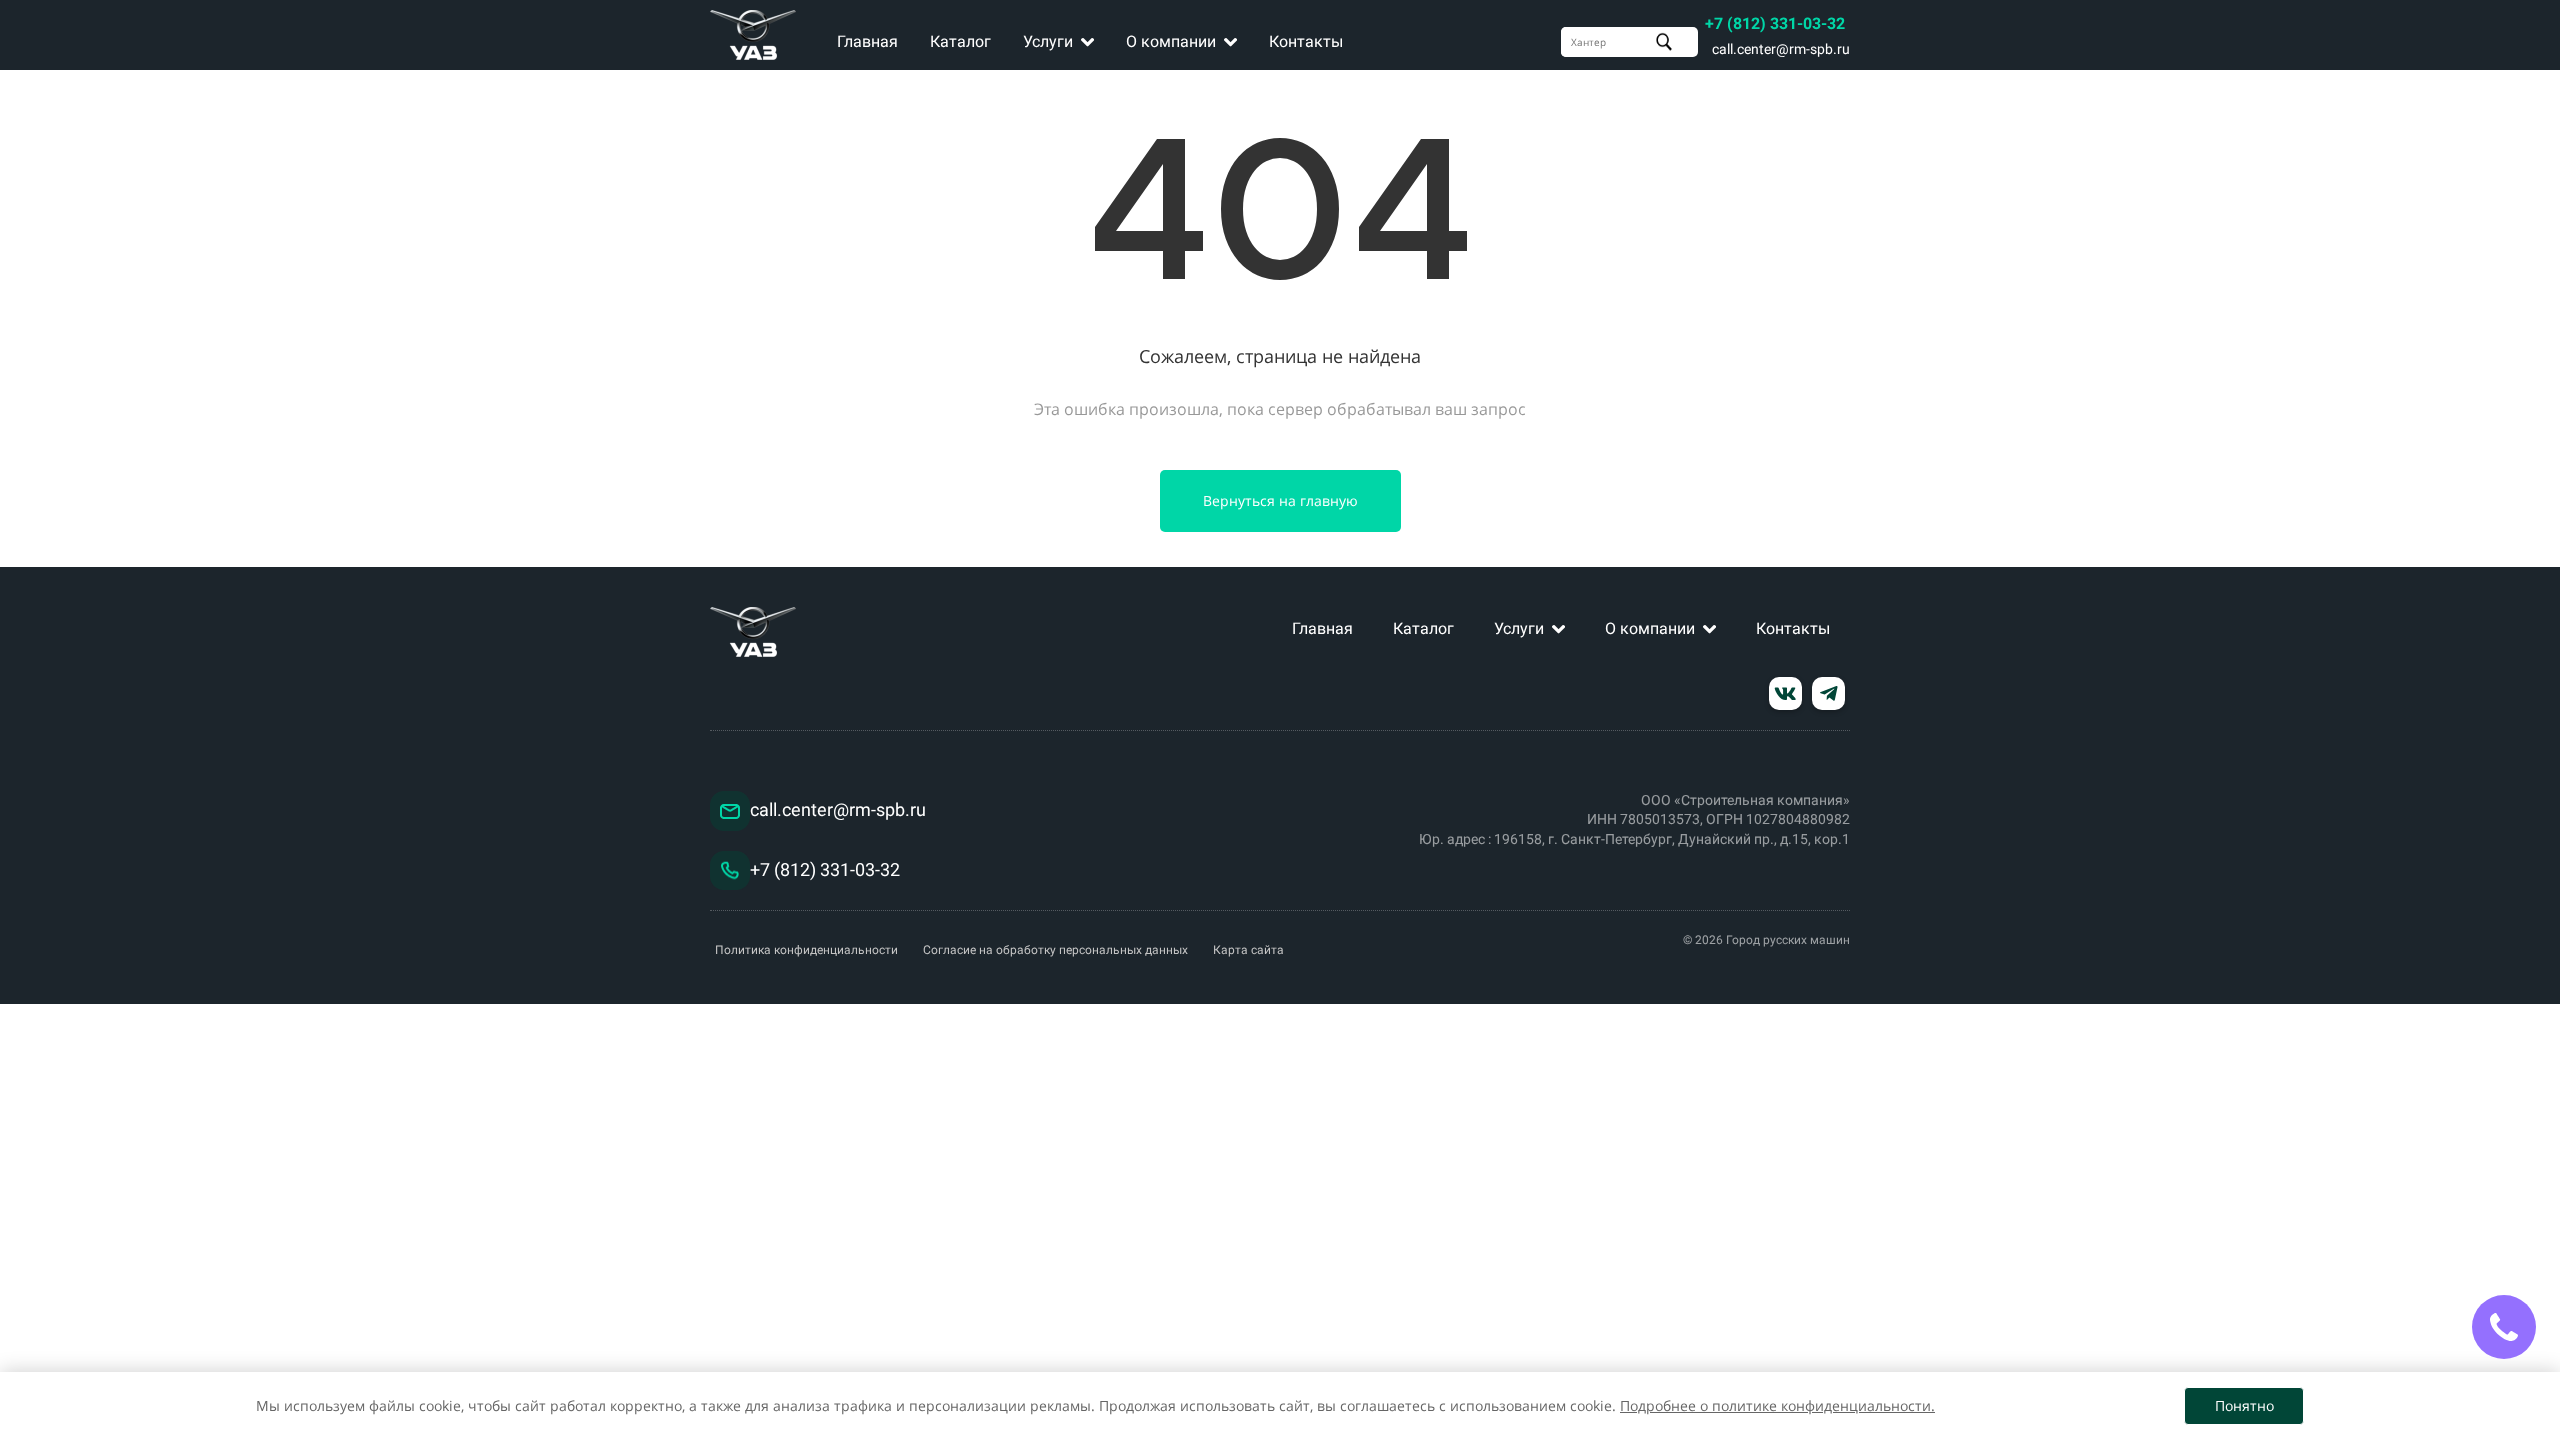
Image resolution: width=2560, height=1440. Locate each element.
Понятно (2244, 1405)
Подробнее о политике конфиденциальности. (1777, 1405)
